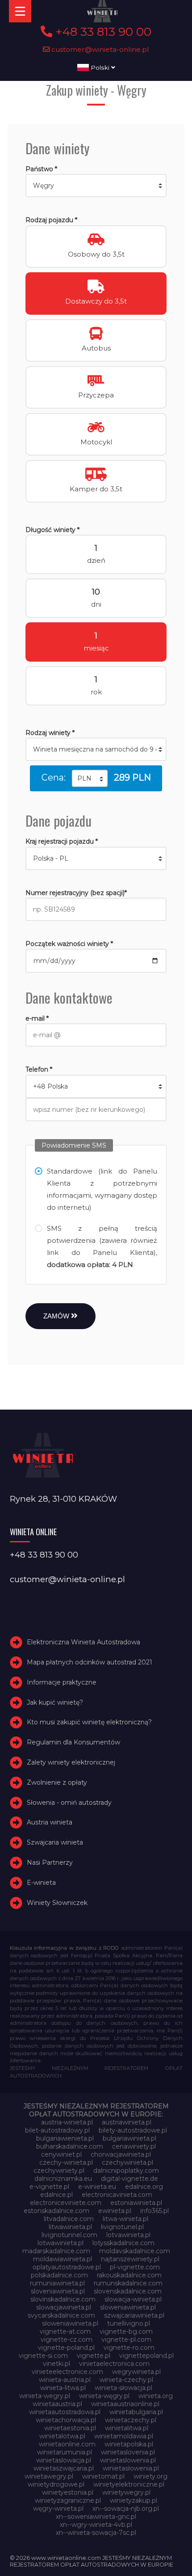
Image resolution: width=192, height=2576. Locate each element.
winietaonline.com (67, 2444)
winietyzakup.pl (134, 2500)
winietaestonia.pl (70, 2428)
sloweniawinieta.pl (128, 2307)
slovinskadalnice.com (63, 2299)
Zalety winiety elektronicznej (71, 1762)
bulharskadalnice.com (70, 2146)
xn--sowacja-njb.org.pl (126, 2508)
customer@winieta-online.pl (99, 49)
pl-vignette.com (135, 2267)
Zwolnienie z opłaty (57, 1782)
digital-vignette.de (129, 2179)
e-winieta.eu (97, 2187)
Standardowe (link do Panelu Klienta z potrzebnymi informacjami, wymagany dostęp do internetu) (102, 1189)
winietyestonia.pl (68, 2492)
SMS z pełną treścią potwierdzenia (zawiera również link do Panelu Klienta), (102, 1246)
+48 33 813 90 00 (102, 32)
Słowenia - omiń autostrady (69, 1803)
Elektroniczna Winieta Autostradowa (83, 1642)
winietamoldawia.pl (124, 2436)
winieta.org (156, 2396)
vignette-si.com (43, 2356)
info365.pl (154, 2211)
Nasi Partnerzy (50, 1862)
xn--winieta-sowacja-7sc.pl (96, 2533)
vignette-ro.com (129, 2348)
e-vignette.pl (49, 2187)
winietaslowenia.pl (128, 2460)
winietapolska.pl (129, 2444)
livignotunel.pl (122, 2227)
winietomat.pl (103, 2476)
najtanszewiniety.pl (130, 2259)
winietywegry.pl (126, 2492)
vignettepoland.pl (146, 2356)
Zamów (57, 1316)
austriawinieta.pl (127, 2122)
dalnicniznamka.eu (63, 2179)
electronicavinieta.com (117, 2195)
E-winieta (41, 1883)
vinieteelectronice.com (67, 2372)
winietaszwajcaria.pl (64, 2468)
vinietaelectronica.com (114, 2364)
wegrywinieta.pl (136, 2372)
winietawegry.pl (49, 2476)
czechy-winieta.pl (66, 2162)
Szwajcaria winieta (55, 1842)
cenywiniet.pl (61, 2154)
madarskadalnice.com (56, 2251)
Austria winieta (50, 1823)
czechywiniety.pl (59, 2171)
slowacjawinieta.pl (64, 2307)
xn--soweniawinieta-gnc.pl (96, 2517)
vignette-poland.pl (66, 2348)
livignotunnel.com (69, 2235)
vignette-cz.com (67, 2340)
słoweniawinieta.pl (70, 2323)
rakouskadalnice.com (129, 2275)
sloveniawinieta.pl (58, 2291)
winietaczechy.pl (131, 2420)
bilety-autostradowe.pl (133, 2130)
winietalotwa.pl (62, 2436)
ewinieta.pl (115, 2211)
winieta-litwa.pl (63, 2388)
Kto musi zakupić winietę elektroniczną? (89, 1723)
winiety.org (150, 2476)
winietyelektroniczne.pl (129, 2484)
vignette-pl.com (126, 2340)
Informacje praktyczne (62, 1682)
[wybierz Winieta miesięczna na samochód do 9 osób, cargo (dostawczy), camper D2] (96, 749)
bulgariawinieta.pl (129, 2138)
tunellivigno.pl (129, 2323)
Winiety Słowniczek (57, 1903)
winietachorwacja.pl (66, 2420)
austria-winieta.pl (67, 2122)
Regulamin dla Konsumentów (73, 1742)
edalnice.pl (56, 2195)
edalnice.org (144, 2187)
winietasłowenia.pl (131, 2468)
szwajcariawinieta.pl (134, 2315)
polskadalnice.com (59, 2275)
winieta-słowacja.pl (123, 2388)
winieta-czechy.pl (126, 2380)
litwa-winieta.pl (125, 2219)
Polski (100, 68)
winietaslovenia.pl (128, 2452)
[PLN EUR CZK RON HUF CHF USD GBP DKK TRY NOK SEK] (90, 778)
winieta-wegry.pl (45, 2396)
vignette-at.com (65, 2331)
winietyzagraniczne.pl (68, 2500)
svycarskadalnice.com (61, 2315)
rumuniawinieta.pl (57, 2283)
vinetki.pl (56, 2364)
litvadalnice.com (69, 2219)
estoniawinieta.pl (136, 2203)
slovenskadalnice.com (128, 2291)
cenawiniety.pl (134, 2146)
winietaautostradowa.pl (65, 2412)
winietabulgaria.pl (136, 2412)
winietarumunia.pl (65, 2452)
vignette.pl (94, 2356)
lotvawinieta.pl (128, 2235)
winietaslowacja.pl (64, 2460)
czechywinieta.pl (127, 2162)
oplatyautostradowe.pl (67, 2267)
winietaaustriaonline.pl (125, 2404)
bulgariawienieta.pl (65, 2138)
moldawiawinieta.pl (63, 2259)
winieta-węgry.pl (104, 2396)
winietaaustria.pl (57, 2404)
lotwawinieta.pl (61, 2243)
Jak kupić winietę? (55, 1702)
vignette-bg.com (126, 2331)
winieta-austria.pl (65, 2380)
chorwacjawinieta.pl (121, 2154)
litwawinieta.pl (70, 2227)
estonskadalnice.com (56, 2211)
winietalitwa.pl (127, 2428)
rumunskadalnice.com (128, 2283)
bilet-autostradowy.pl (57, 2130)
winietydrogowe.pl (56, 2484)
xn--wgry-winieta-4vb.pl (96, 2525)
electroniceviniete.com (66, 2203)
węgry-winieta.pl (58, 2508)
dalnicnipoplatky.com (126, 2171)
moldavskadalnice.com (135, 2251)
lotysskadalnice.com (123, 2243)
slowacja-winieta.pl (133, 2299)
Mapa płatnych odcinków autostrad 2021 (90, 1662)
